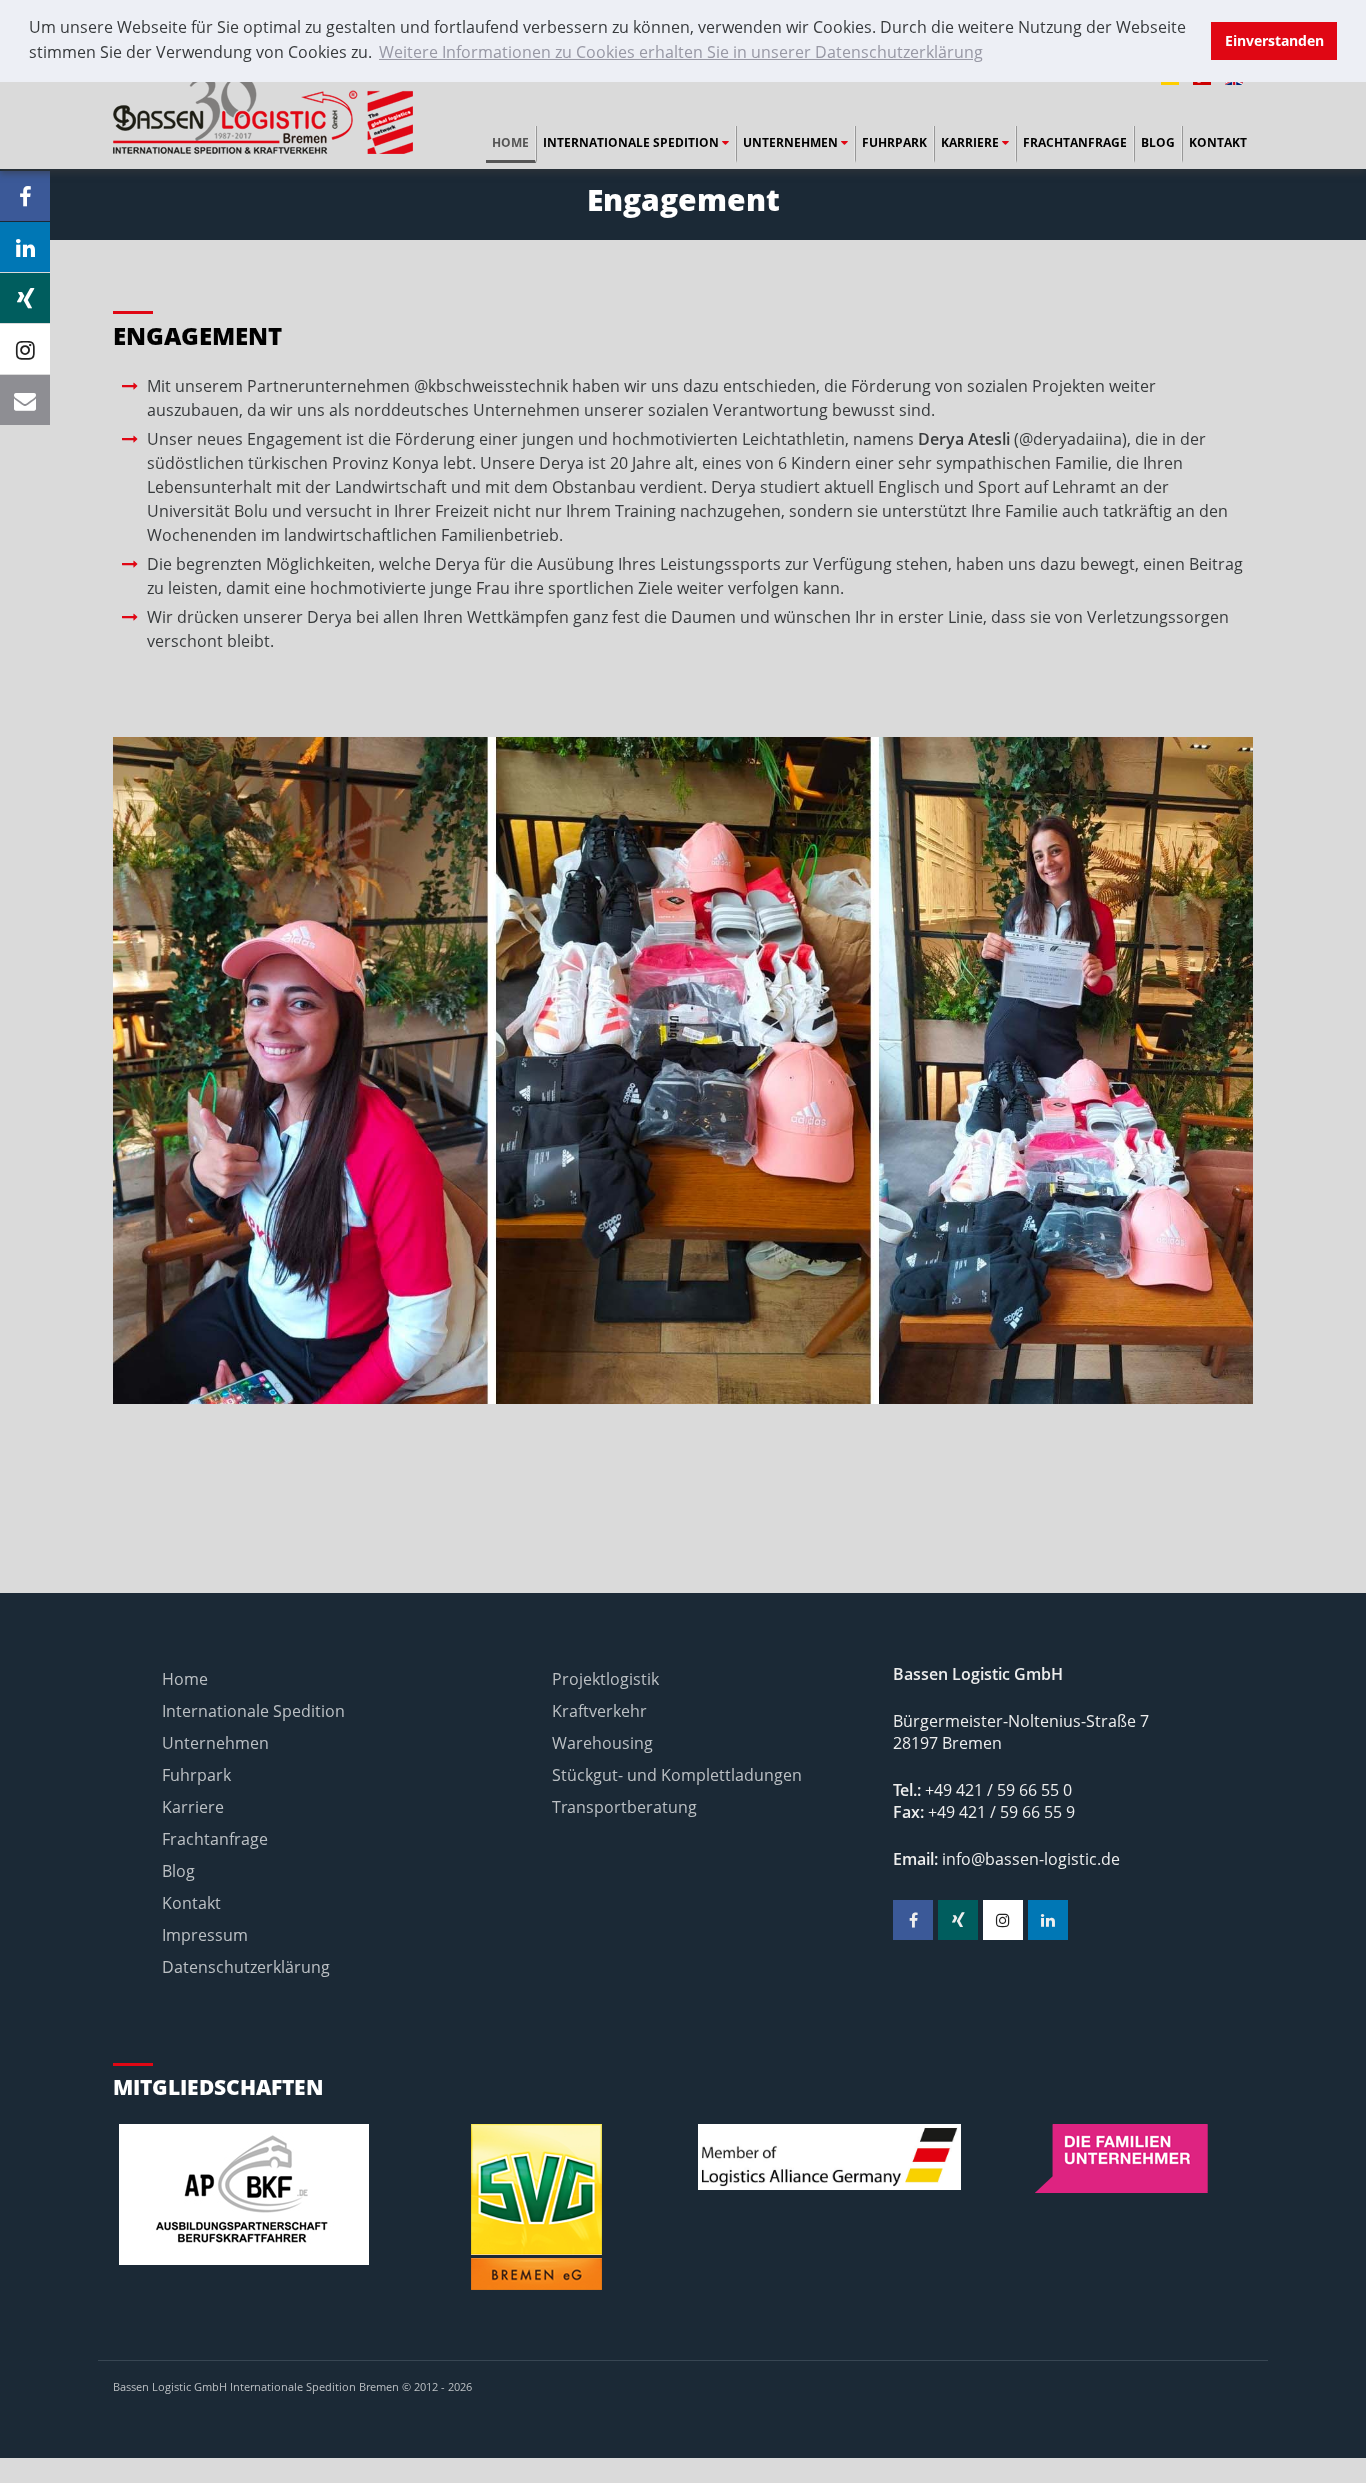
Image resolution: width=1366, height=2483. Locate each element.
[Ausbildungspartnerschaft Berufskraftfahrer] (244, 2194)
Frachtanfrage (1075, 142)
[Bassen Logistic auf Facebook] (913, 1920)
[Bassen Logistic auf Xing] (958, 1920)
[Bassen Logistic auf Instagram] (1003, 1920)
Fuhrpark (894, 142)
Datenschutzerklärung (246, 1967)
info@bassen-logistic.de (1031, 1859)
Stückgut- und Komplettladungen (677, 1775)
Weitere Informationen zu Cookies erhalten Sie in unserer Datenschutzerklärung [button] (681, 52)
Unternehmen (792, 142)
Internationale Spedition (632, 142)
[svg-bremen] (537, 2207)
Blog (1158, 142)
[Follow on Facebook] (25, 196)
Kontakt (1218, 142)
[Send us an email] (25, 400)
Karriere (971, 142)
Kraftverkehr (599, 1711)
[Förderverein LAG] (829, 2157)
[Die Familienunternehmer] (1122, 2158)
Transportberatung (624, 1807)
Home (510, 142)
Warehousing (602, 1743)
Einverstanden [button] (1274, 40)
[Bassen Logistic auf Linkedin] (1048, 1920)
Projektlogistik (605, 1679)
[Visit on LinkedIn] (25, 247)
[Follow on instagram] (25, 349)
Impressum (205, 1935)
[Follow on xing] (25, 298)
